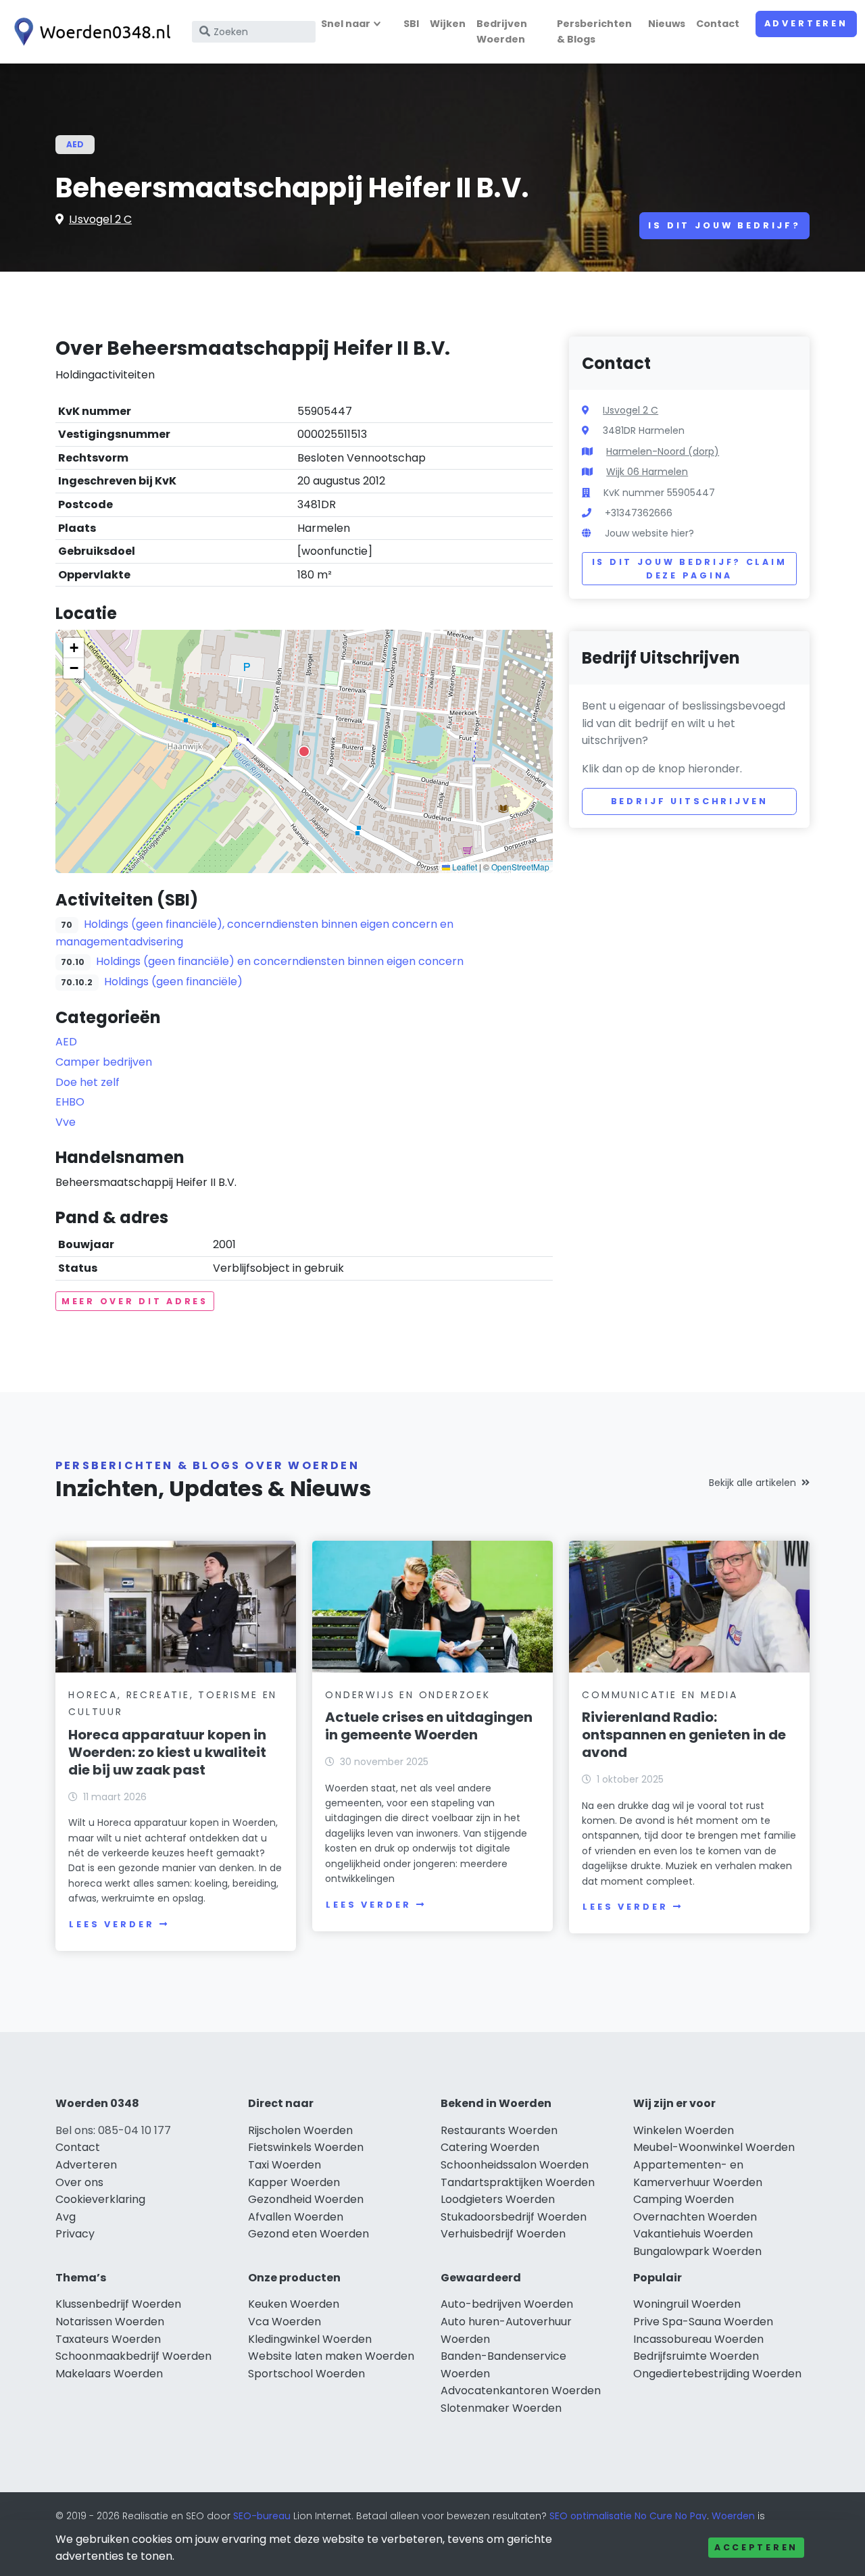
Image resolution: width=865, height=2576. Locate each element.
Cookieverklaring (100, 2199)
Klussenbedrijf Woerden (118, 2304)
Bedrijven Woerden (502, 31)
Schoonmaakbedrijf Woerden (133, 2356)
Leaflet (464, 867)
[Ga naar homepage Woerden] (89, 32)
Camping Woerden (684, 2199)
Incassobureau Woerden (698, 2339)
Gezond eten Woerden (308, 2234)
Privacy (75, 2234)
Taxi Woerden (285, 2165)
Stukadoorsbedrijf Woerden (514, 2217)
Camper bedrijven (104, 1062)
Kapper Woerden (294, 2182)
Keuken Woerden (294, 2304)
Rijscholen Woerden (300, 2130)
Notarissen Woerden (110, 2322)
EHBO (70, 1102)
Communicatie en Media (660, 1695)
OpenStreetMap (520, 867)
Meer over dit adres (135, 1301)
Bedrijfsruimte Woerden (696, 2356)
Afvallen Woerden (296, 2217)
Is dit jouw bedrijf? (724, 225)
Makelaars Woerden (109, 2374)
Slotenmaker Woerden (501, 2408)
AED (75, 144)
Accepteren (756, 2547)
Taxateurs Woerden (108, 2339)
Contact (718, 24)
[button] (304, 751)
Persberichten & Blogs (594, 31)
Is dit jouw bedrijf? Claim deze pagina (690, 569)
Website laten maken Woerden (331, 2356)
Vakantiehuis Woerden (693, 2234)
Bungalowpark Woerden (697, 2251)
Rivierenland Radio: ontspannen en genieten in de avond (684, 1735)
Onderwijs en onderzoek (408, 1695)
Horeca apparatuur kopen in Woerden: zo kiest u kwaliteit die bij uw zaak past (167, 1752)
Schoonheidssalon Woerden (515, 2165)
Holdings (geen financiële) (173, 982)
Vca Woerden (285, 2322)
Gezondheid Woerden (306, 2199)
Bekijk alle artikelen (752, 1483)
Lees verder (112, 1924)
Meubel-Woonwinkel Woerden (714, 2147)
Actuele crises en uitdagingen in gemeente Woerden (429, 1726)
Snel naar (346, 24)
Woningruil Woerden (687, 2304)
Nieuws (667, 24)
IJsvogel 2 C (100, 219)
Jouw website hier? (649, 533)
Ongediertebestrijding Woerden (717, 2374)
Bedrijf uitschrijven (690, 801)
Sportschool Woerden (306, 2374)
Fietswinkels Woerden (306, 2147)
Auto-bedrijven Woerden (507, 2304)
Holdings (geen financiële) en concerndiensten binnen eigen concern (280, 961)
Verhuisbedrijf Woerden (503, 2234)
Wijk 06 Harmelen (647, 472)
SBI (411, 24)
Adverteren (806, 23)
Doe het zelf (88, 1082)
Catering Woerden (490, 2147)
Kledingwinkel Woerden (310, 2339)
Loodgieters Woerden (498, 2199)
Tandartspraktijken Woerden (518, 2182)
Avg (66, 2217)
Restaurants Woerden (499, 2130)
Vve (66, 1122)
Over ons (79, 2182)
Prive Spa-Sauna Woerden (703, 2322)
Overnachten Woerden (695, 2217)
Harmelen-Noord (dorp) (663, 451)
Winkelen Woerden (684, 2130)
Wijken (448, 24)
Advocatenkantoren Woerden (521, 2391)
